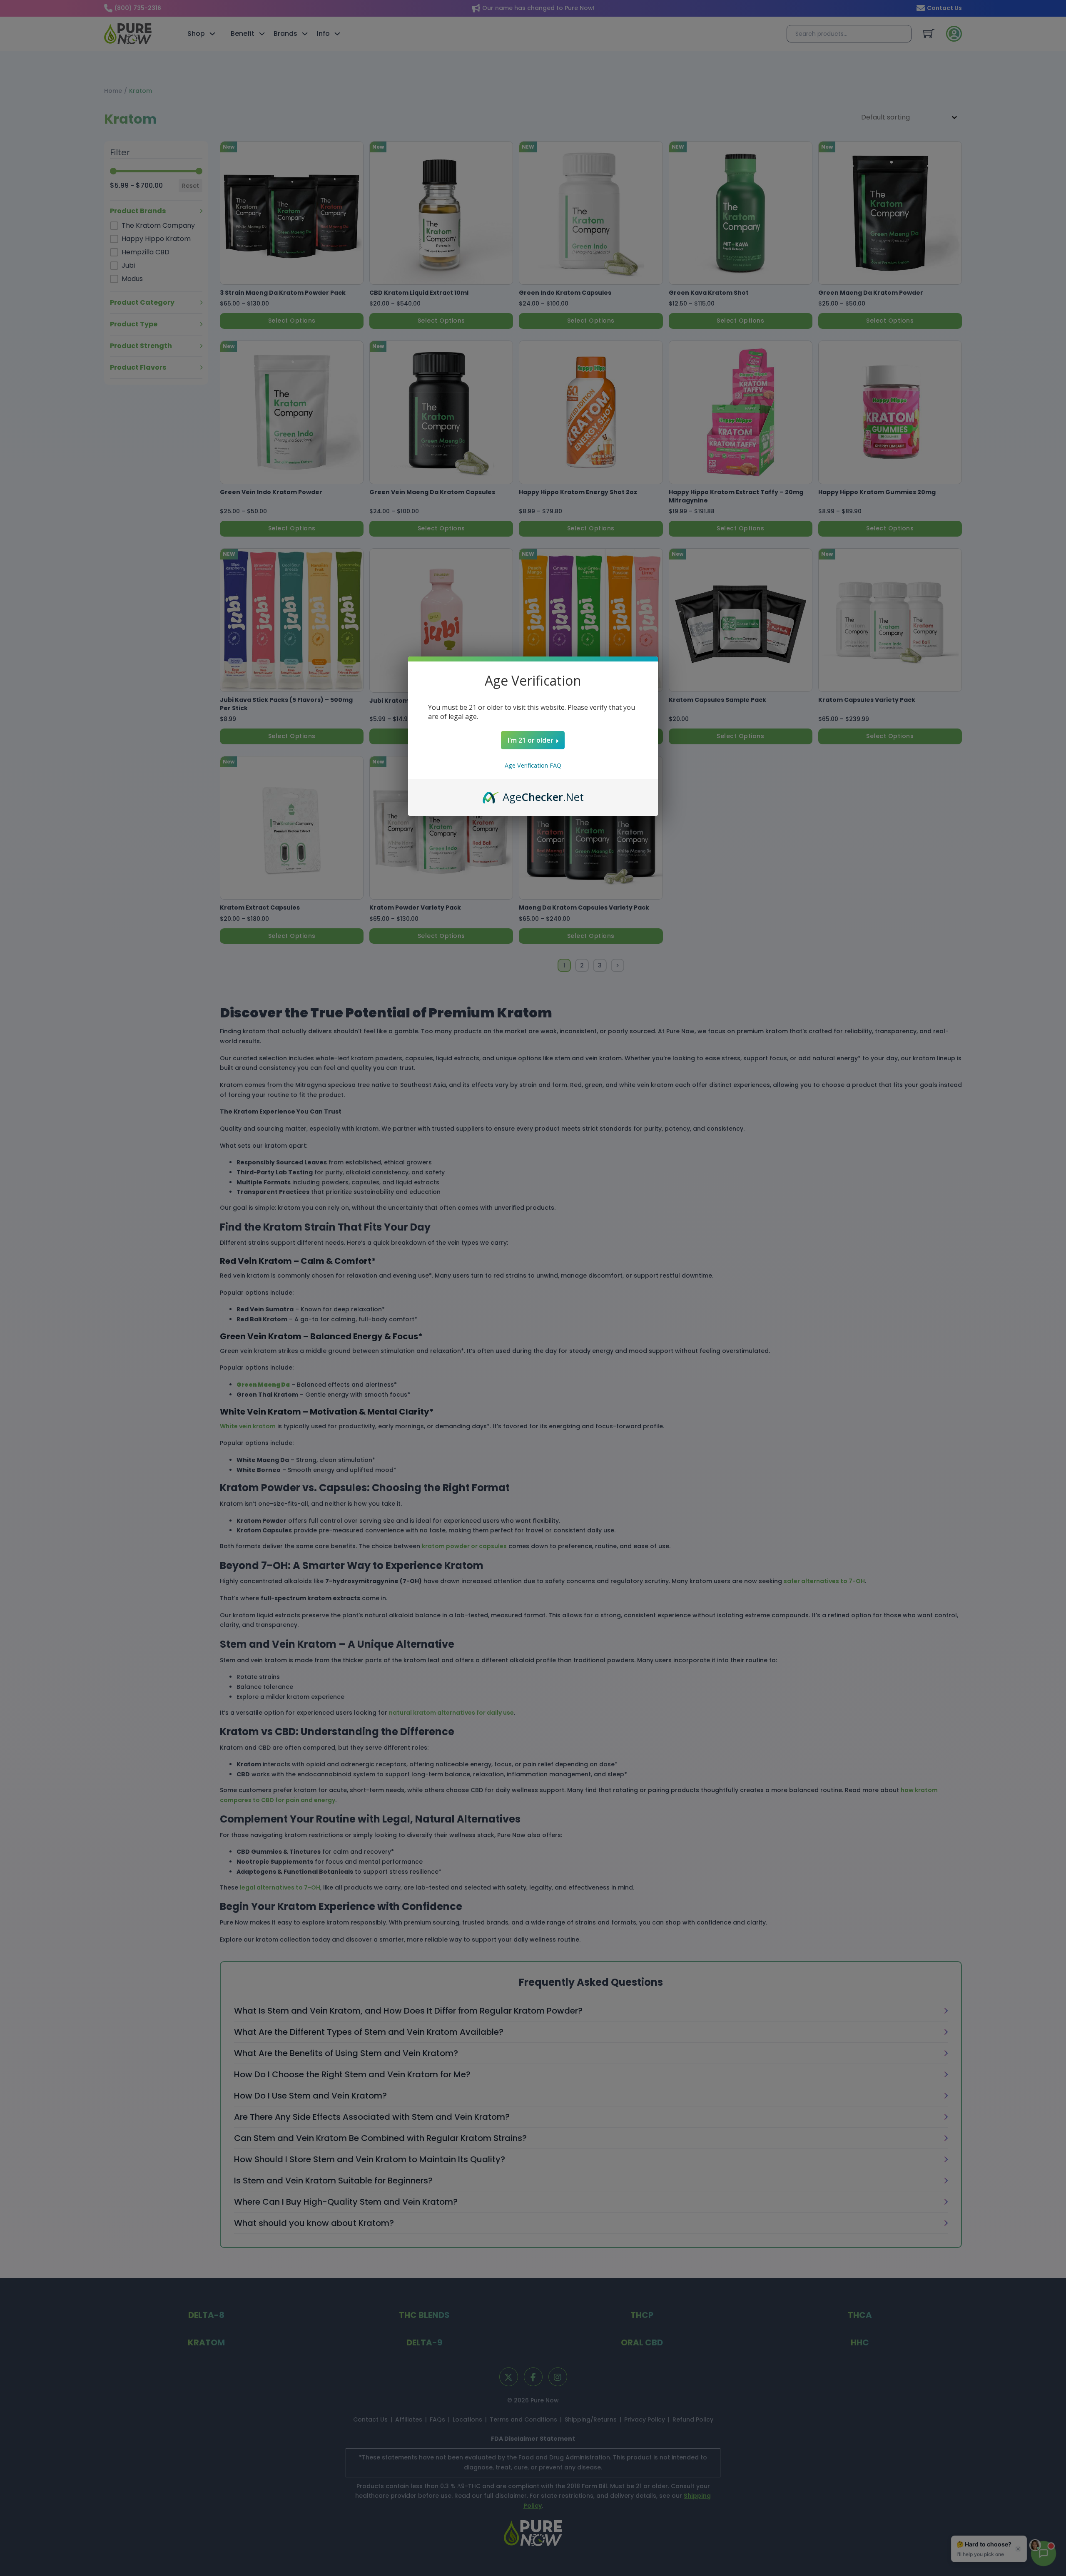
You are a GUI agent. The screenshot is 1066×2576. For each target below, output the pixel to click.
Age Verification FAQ (533, 765)
